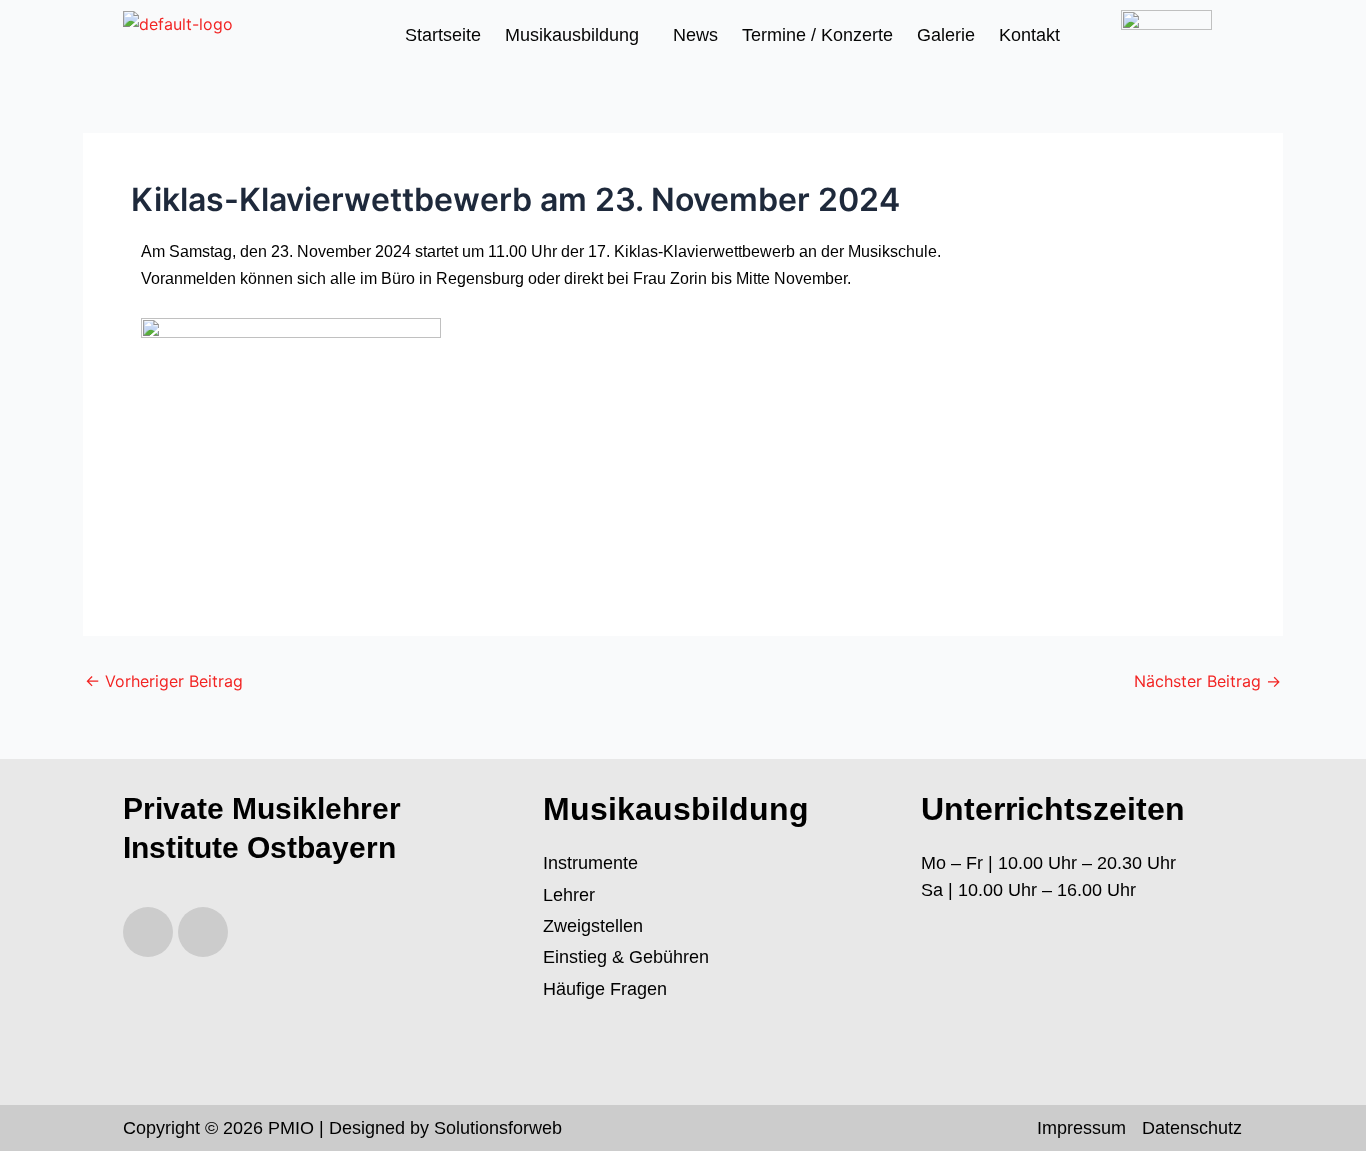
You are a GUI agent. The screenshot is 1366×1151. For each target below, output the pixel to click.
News (695, 35)
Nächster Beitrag (1207, 681)
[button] (577, 35)
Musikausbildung (572, 35)
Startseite (443, 35)
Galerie (946, 35)
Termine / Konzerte (817, 35)
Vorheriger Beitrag (164, 681)
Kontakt (1029, 35)
